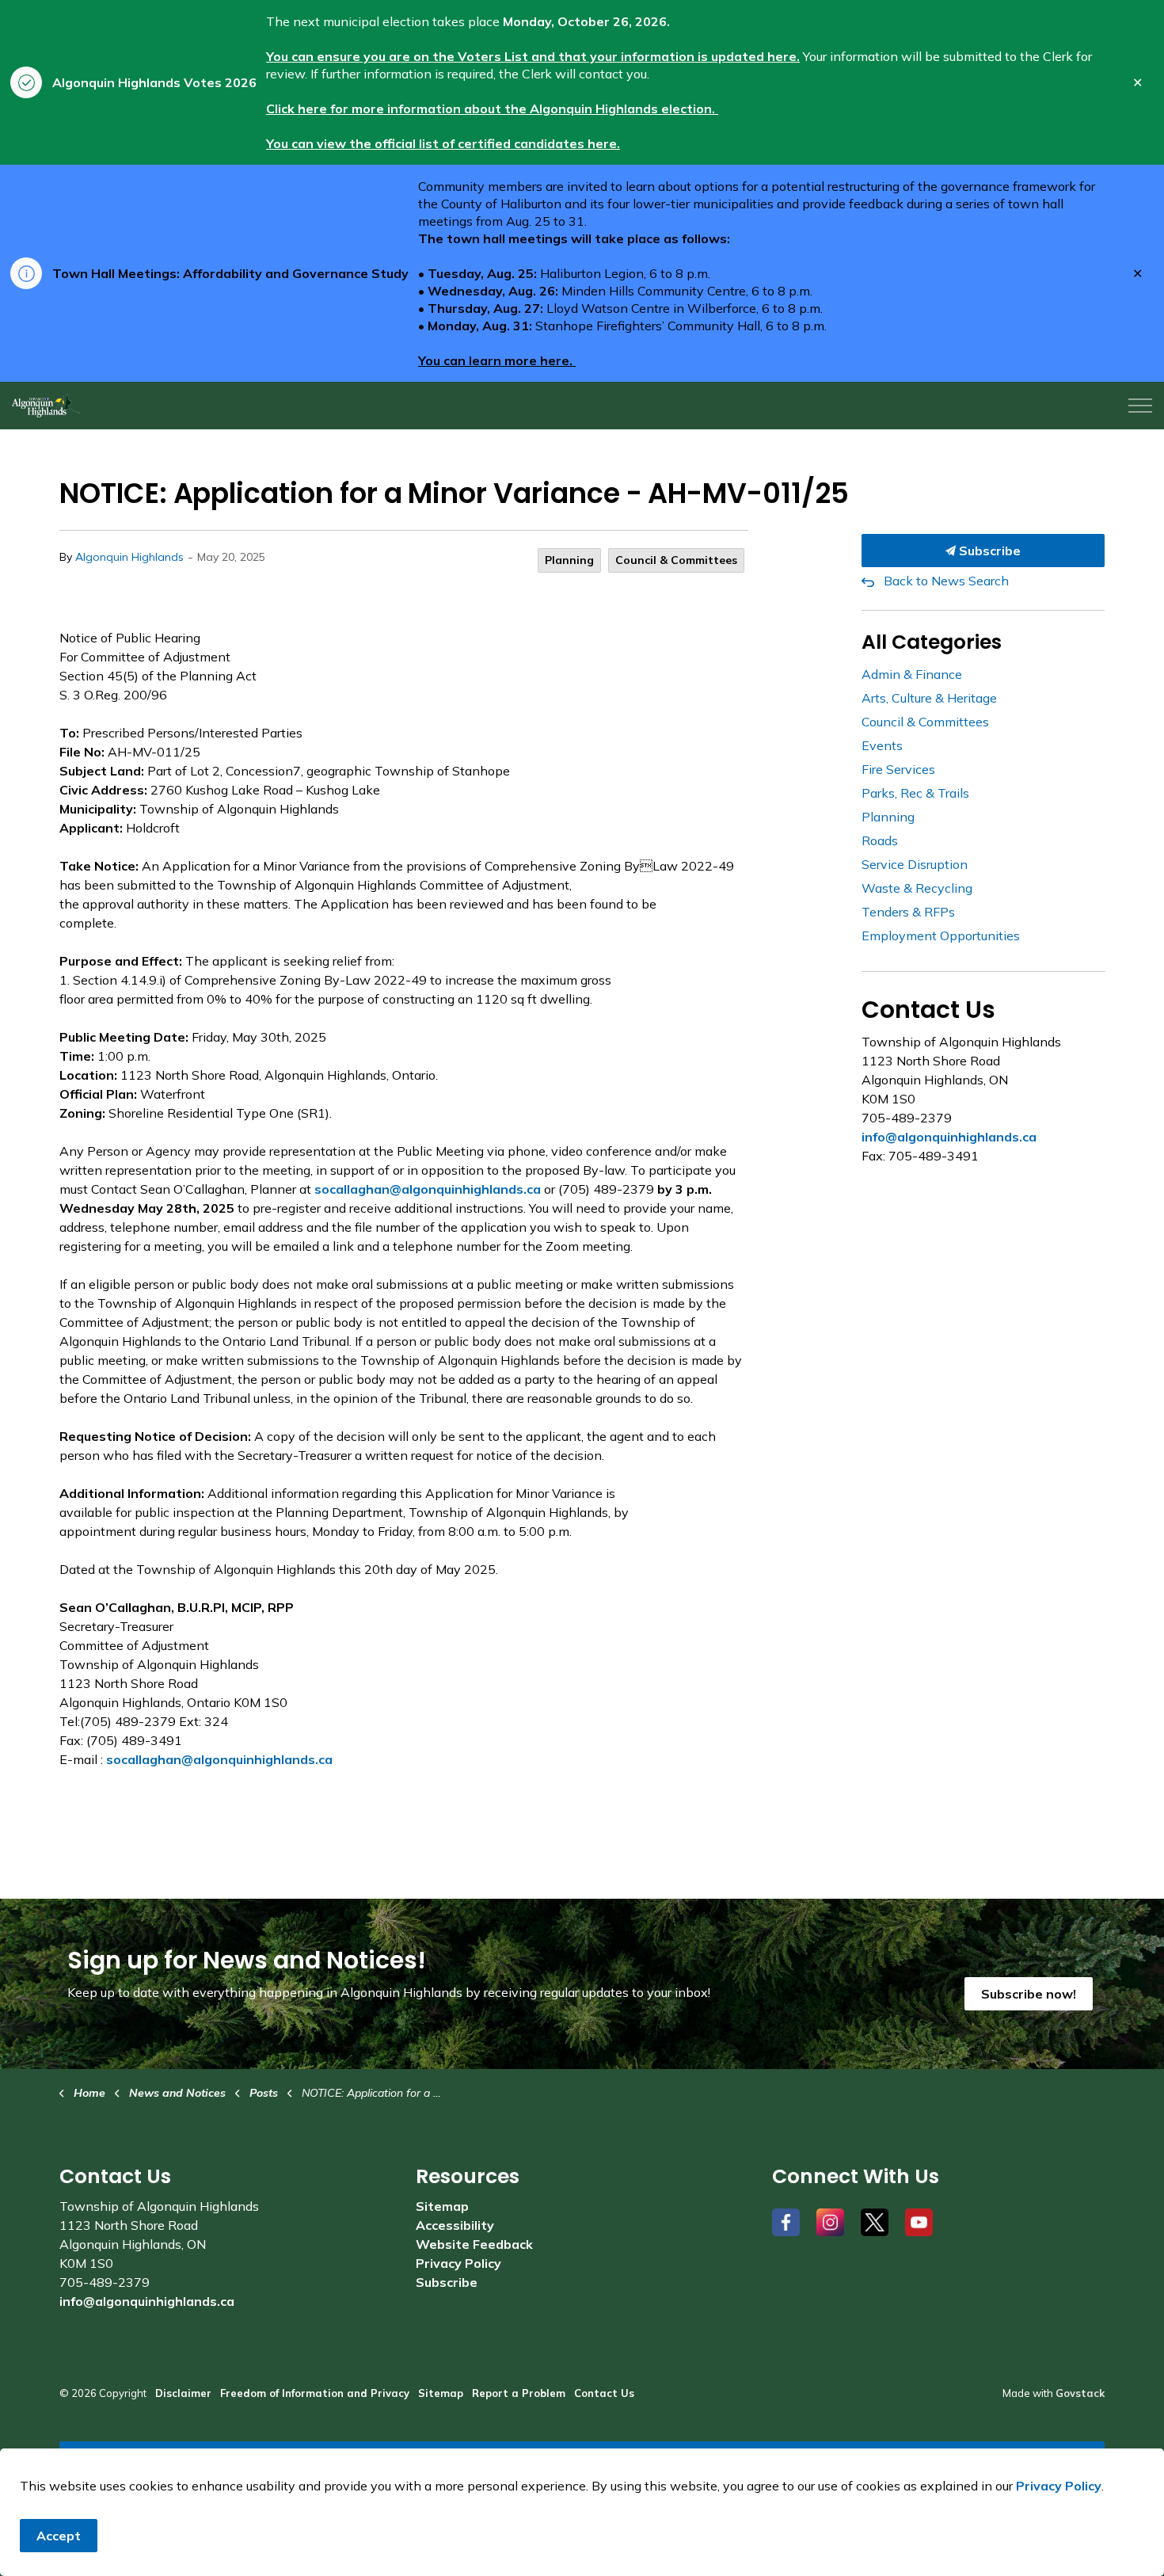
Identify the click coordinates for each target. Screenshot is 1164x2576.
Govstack (1080, 2393)
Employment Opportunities (941, 936)
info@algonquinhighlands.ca (949, 1137)
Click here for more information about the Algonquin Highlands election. (492, 109)
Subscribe (988, 551)
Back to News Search (946, 581)
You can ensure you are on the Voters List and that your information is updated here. (533, 56)
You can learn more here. (497, 360)
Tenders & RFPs (908, 912)
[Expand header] (1140, 406)
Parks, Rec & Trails (915, 793)
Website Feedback (474, 2244)
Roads (880, 840)
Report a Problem (519, 2393)
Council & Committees (676, 560)
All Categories (932, 642)
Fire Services (898, 769)
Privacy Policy (458, 2263)
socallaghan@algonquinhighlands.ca (428, 1189)
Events (882, 745)
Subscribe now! (1029, 1994)
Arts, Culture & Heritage (929, 698)
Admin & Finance (912, 674)
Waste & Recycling (917, 888)
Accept (59, 2536)
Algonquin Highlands (129, 557)
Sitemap (442, 2206)
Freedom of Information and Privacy (315, 2393)
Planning (569, 560)
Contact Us (604, 2393)
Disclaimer (183, 2393)
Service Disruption (915, 864)
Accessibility (455, 2225)
